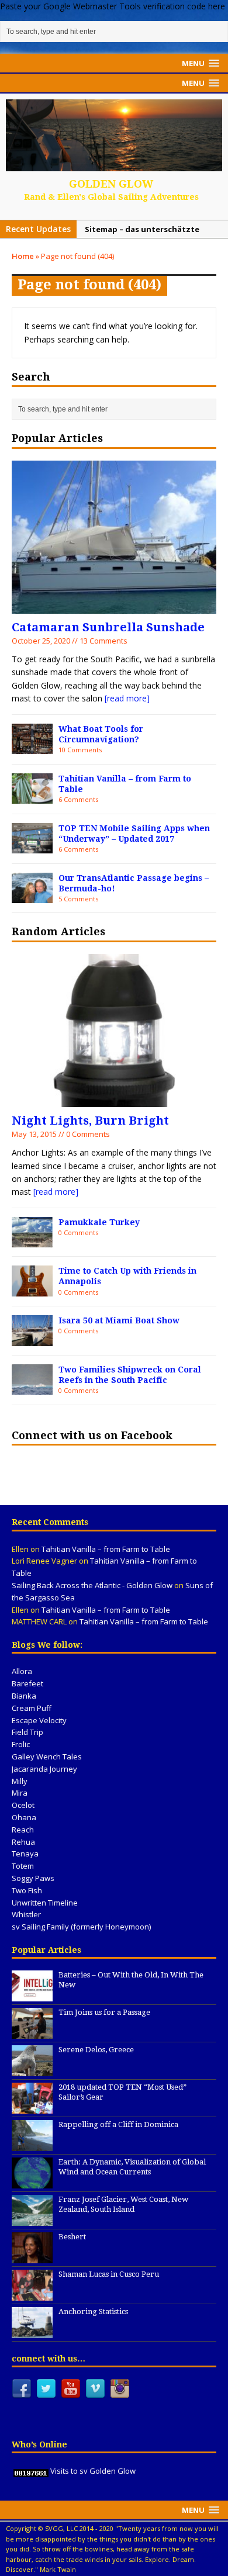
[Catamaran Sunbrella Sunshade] (114, 607)
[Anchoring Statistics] (32, 2332)
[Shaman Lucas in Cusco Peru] (32, 2294)
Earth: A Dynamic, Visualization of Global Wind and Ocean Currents (132, 2167)
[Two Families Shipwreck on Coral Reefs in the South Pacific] (32, 1388)
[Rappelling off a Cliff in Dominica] (32, 2145)
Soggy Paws (33, 1878)
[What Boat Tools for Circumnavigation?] (32, 747)
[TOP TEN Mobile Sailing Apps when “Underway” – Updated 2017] (32, 847)
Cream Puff (32, 1708)
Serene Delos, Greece (96, 2050)
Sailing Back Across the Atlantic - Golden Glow (92, 1585)
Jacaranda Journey (44, 1769)
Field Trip (27, 1732)
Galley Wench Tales (47, 1756)
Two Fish (27, 1890)
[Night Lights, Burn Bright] (114, 1100)
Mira (20, 1793)
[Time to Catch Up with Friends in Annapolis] (32, 1289)
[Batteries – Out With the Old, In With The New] (32, 1995)
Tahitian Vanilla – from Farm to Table (106, 1549)
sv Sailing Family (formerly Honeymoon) (81, 1927)
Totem (23, 1866)
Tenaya (25, 1854)
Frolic (21, 1744)
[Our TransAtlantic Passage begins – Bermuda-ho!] (32, 896)
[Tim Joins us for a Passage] (32, 2032)
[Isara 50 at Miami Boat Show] (32, 1339)
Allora (22, 1671)
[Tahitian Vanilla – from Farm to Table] (32, 797)
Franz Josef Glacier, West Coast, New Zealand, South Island (123, 2204)
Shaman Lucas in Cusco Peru (109, 2274)
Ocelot (23, 1805)
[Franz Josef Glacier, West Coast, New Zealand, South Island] (32, 2219)
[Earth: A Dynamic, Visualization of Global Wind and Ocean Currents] (32, 2182)
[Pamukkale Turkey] (32, 1241)
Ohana (24, 1817)
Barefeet (27, 1683)
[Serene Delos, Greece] (32, 2070)
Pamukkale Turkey (99, 1222)
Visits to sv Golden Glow (93, 2471)
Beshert (72, 2237)
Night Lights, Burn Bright (90, 1121)
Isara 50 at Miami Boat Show (119, 1320)
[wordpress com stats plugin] (31, 2471)
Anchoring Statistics (93, 2312)
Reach (23, 1830)
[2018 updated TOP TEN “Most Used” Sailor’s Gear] (32, 2107)
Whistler (26, 1914)
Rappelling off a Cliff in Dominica (118, 2124)
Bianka (24, 1696)
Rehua (23, 1842)
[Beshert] (32, 2257)
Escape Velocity (39, 1720)
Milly (20, 1781)
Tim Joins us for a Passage (104, 2012)
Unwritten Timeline (45, 1903)
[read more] (127, 698)
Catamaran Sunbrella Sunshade (108, 627)
